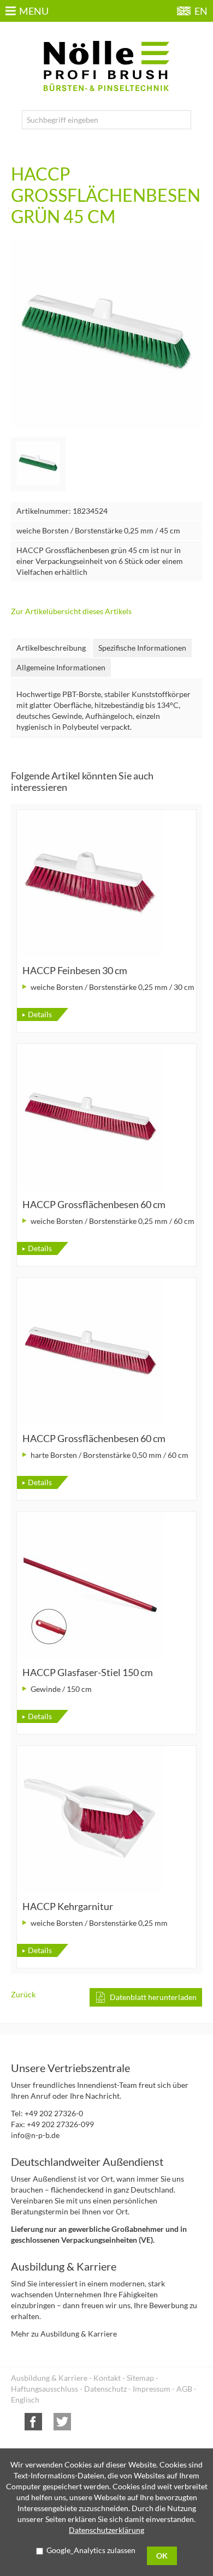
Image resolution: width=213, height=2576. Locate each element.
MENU (34, 11)
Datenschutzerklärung (106, 2530)
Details (40, 1014)
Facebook (33, 2422)
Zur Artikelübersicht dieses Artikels (71, 611)
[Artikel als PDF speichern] (146, 1997)
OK (162, 2556)
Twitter (62, 2422)
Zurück (23, 1994)
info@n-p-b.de (35, 2135)
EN (201, 11)
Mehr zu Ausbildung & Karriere (64, 2334)
